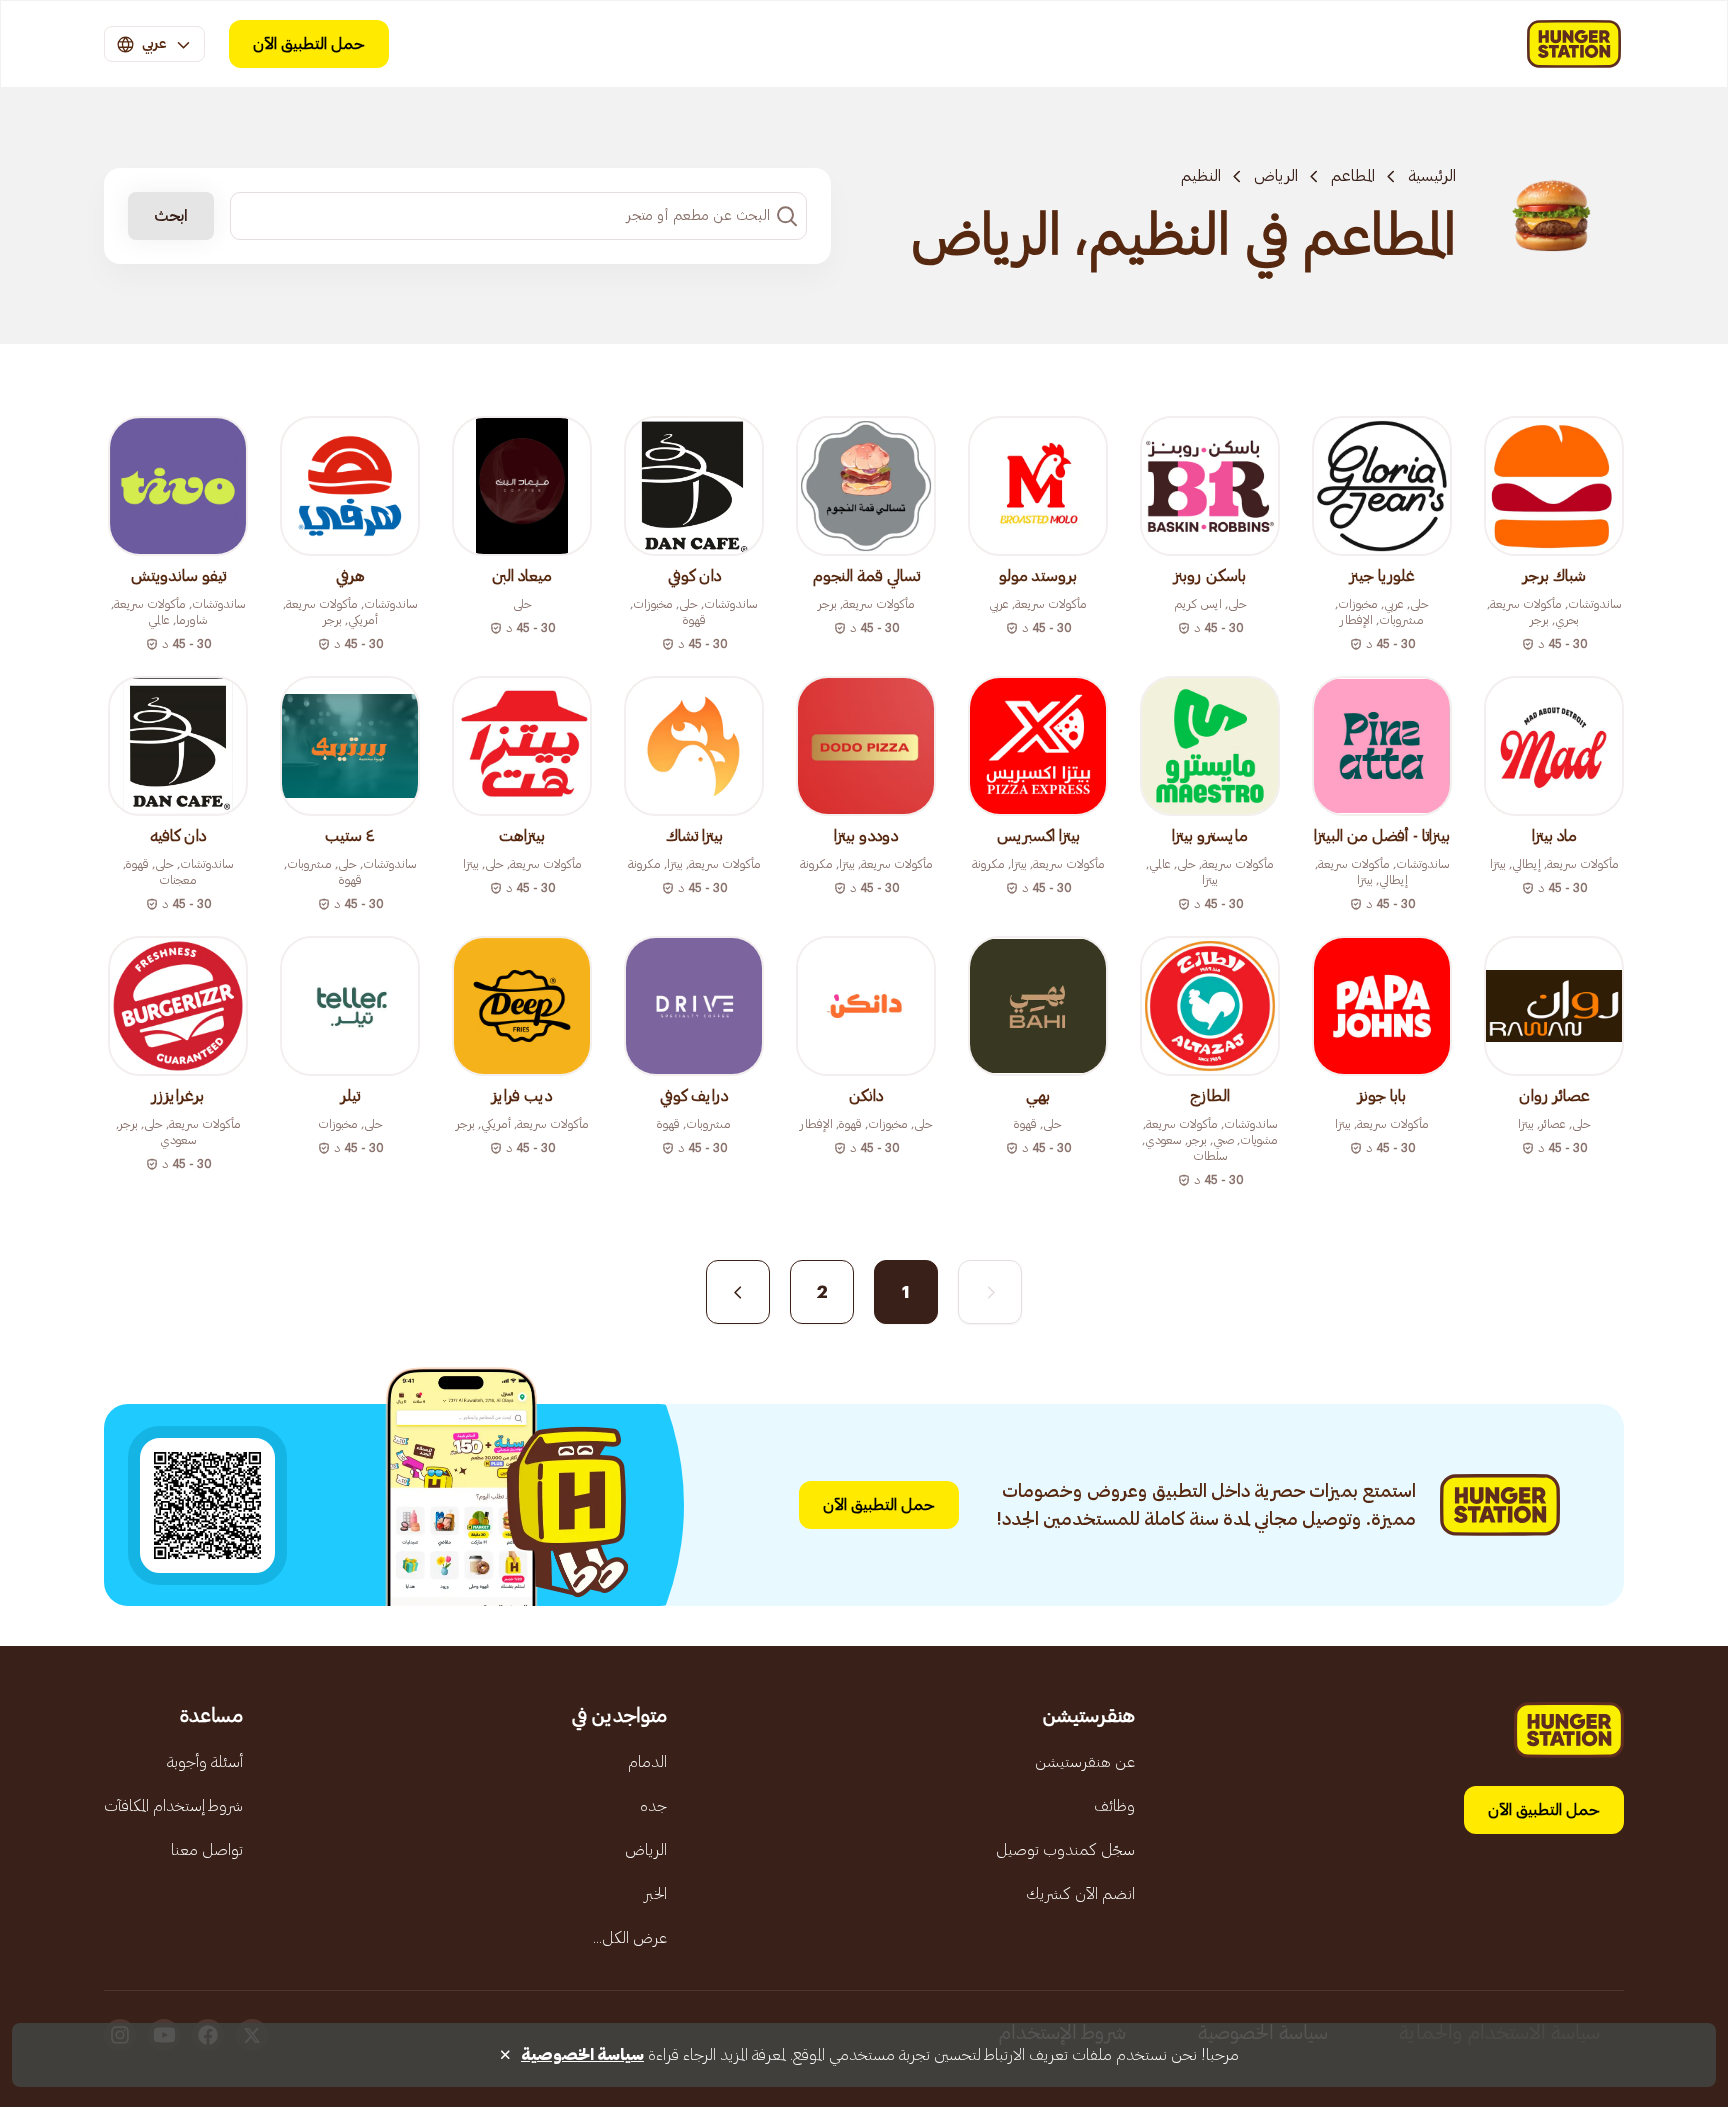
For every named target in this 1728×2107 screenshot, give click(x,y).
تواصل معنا (207, 1850)
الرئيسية (1432, 176)
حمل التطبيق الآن (309, 44)
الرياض (1276, 176)
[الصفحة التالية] (738, 1292)
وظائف (1114, 1806)
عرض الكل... (630, 1938)
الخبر (655, 1894)
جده (653, 1806)
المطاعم (1353, 176)
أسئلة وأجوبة (205, 1762)
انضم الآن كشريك (1080, 1894)
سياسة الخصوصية (582, 2055)
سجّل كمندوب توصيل (1065, 1850)
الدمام (647, 1762)
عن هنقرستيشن (1085, 1762)
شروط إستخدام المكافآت (173, 1806)
